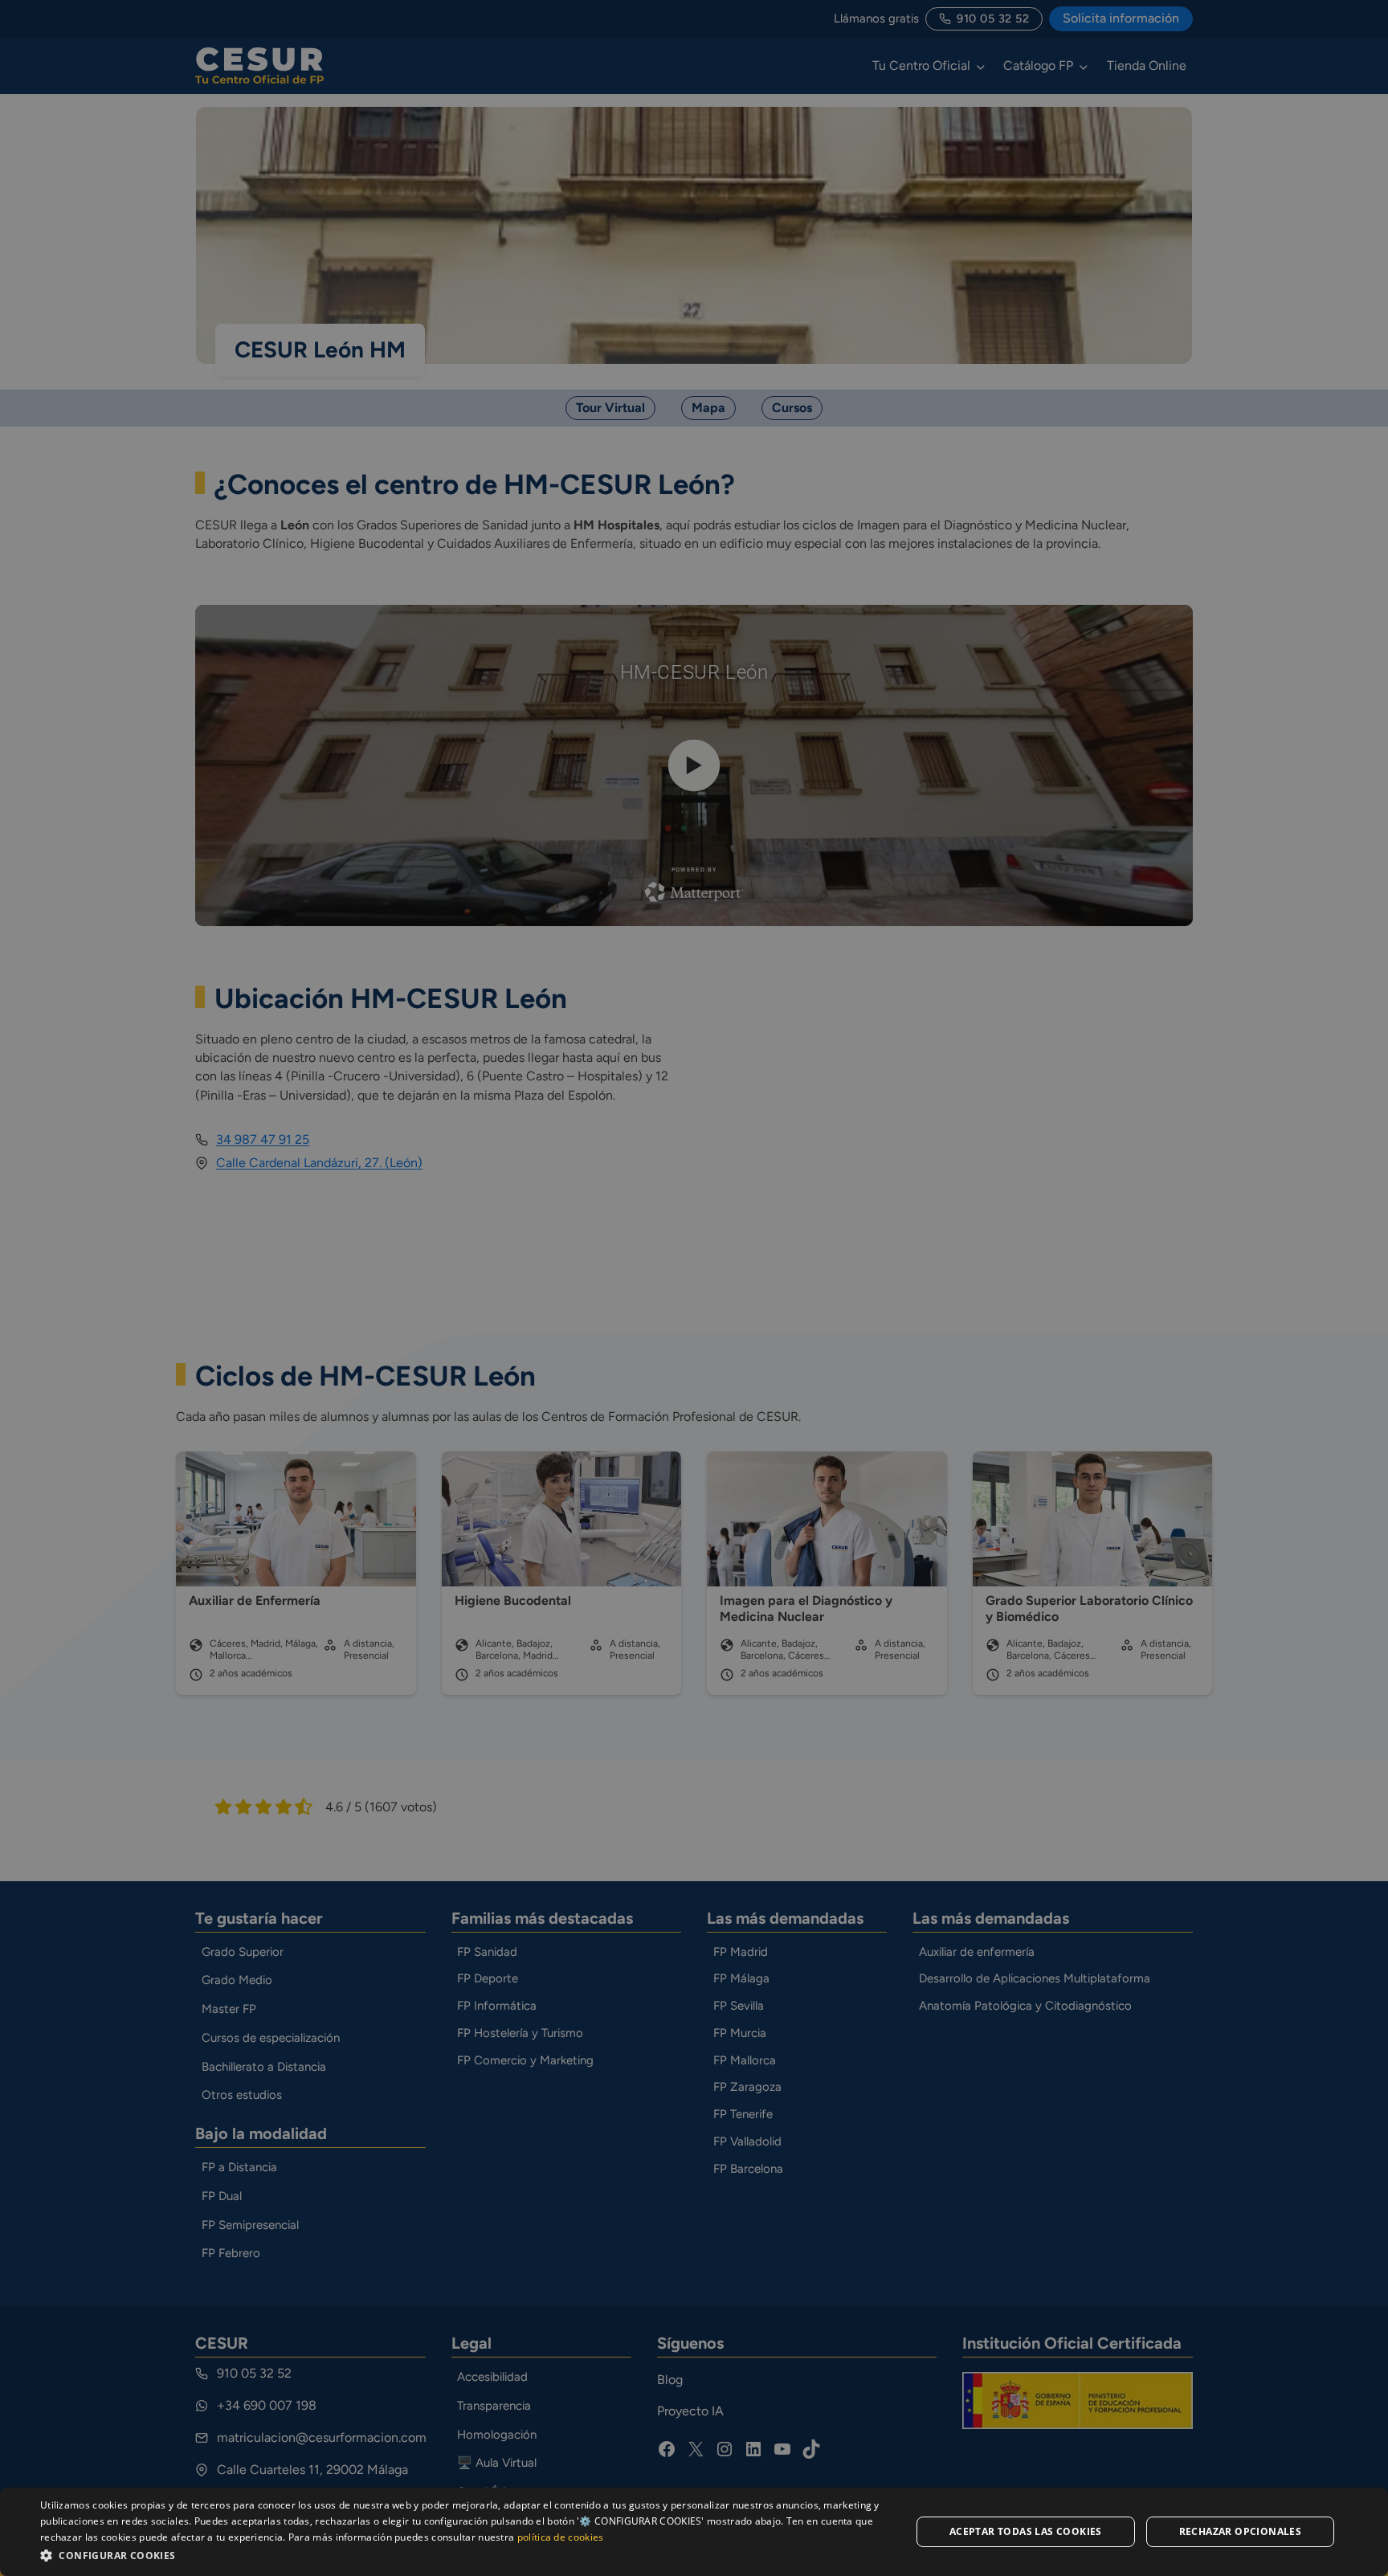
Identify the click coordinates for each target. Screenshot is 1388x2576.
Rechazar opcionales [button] (1241, 2531)
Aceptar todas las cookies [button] (1026, 2531)
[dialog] (694, 2532)
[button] (463, 2555)
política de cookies (561, 2537)
